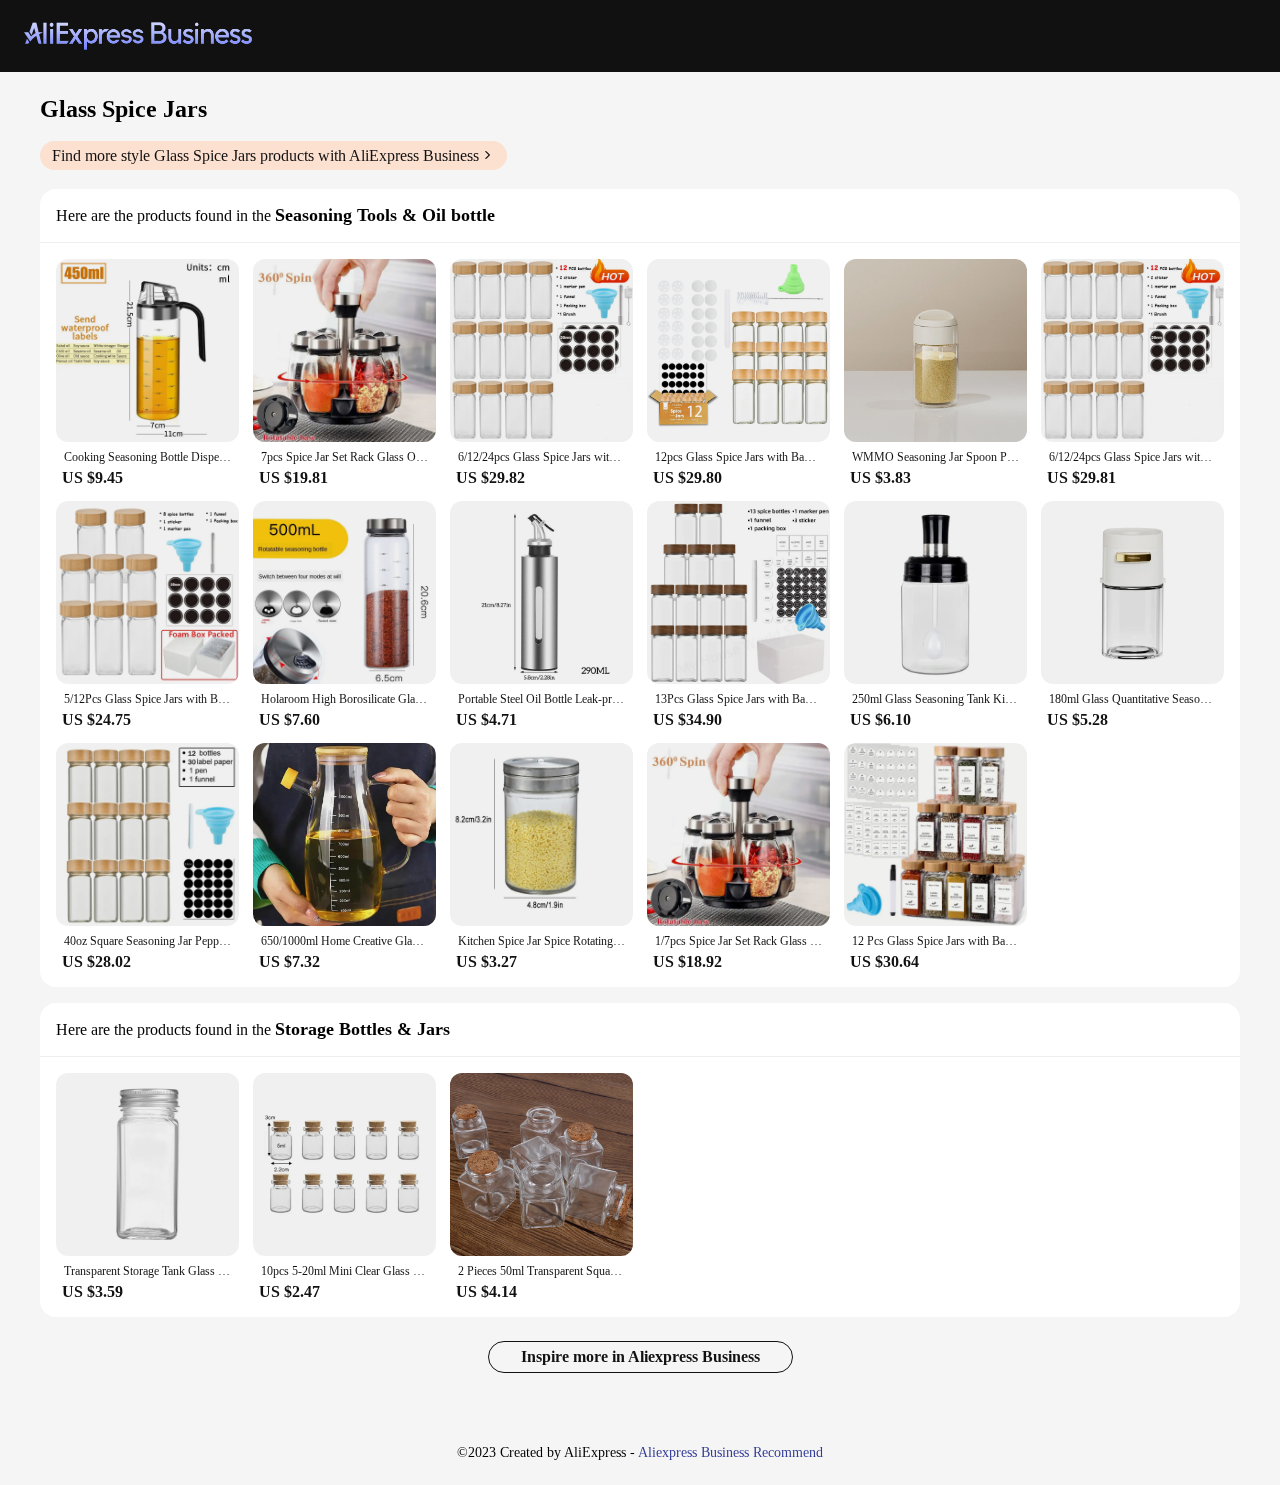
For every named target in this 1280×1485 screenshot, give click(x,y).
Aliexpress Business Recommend (730, 1452)
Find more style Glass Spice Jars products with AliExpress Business (265, 155)
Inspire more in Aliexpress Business (640, 1356)
